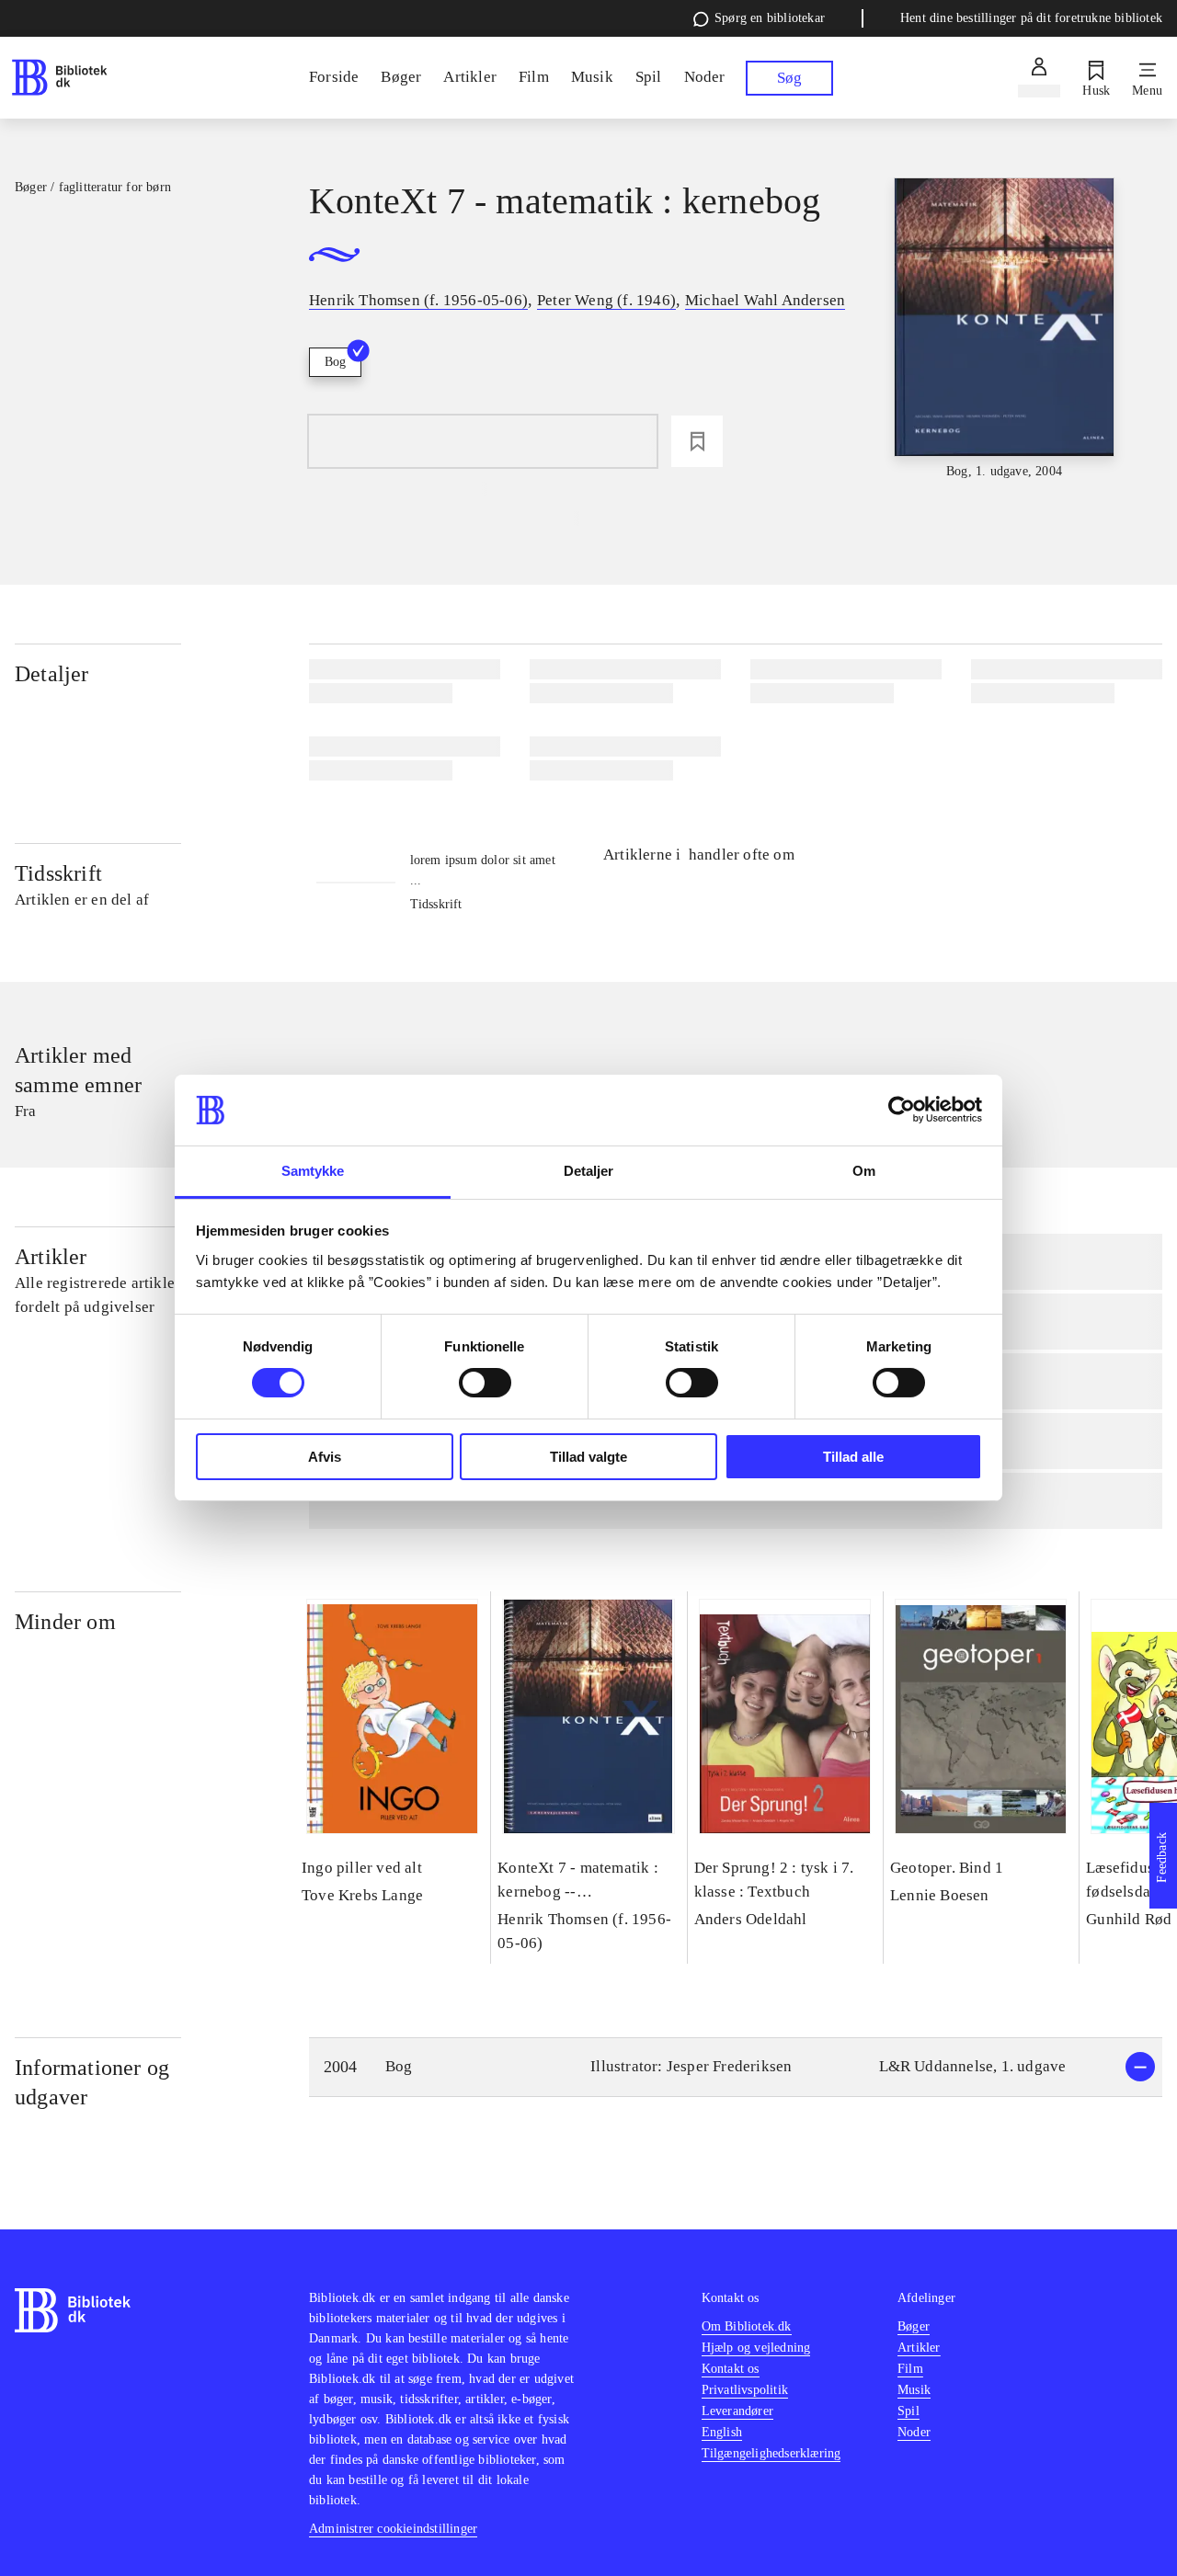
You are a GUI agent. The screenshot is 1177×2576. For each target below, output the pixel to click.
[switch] (485, 1383)
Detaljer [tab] (589, 1171)
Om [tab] (864, 1171)
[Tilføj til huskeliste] (697, 441)
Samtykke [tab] (313, 1171)
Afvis (325, 1457)
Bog (335, 362)
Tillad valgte (588, 1457)
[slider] (1005, 330)
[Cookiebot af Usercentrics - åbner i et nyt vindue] (902, 1110)
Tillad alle (853, 1457)
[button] (736, 2067)
